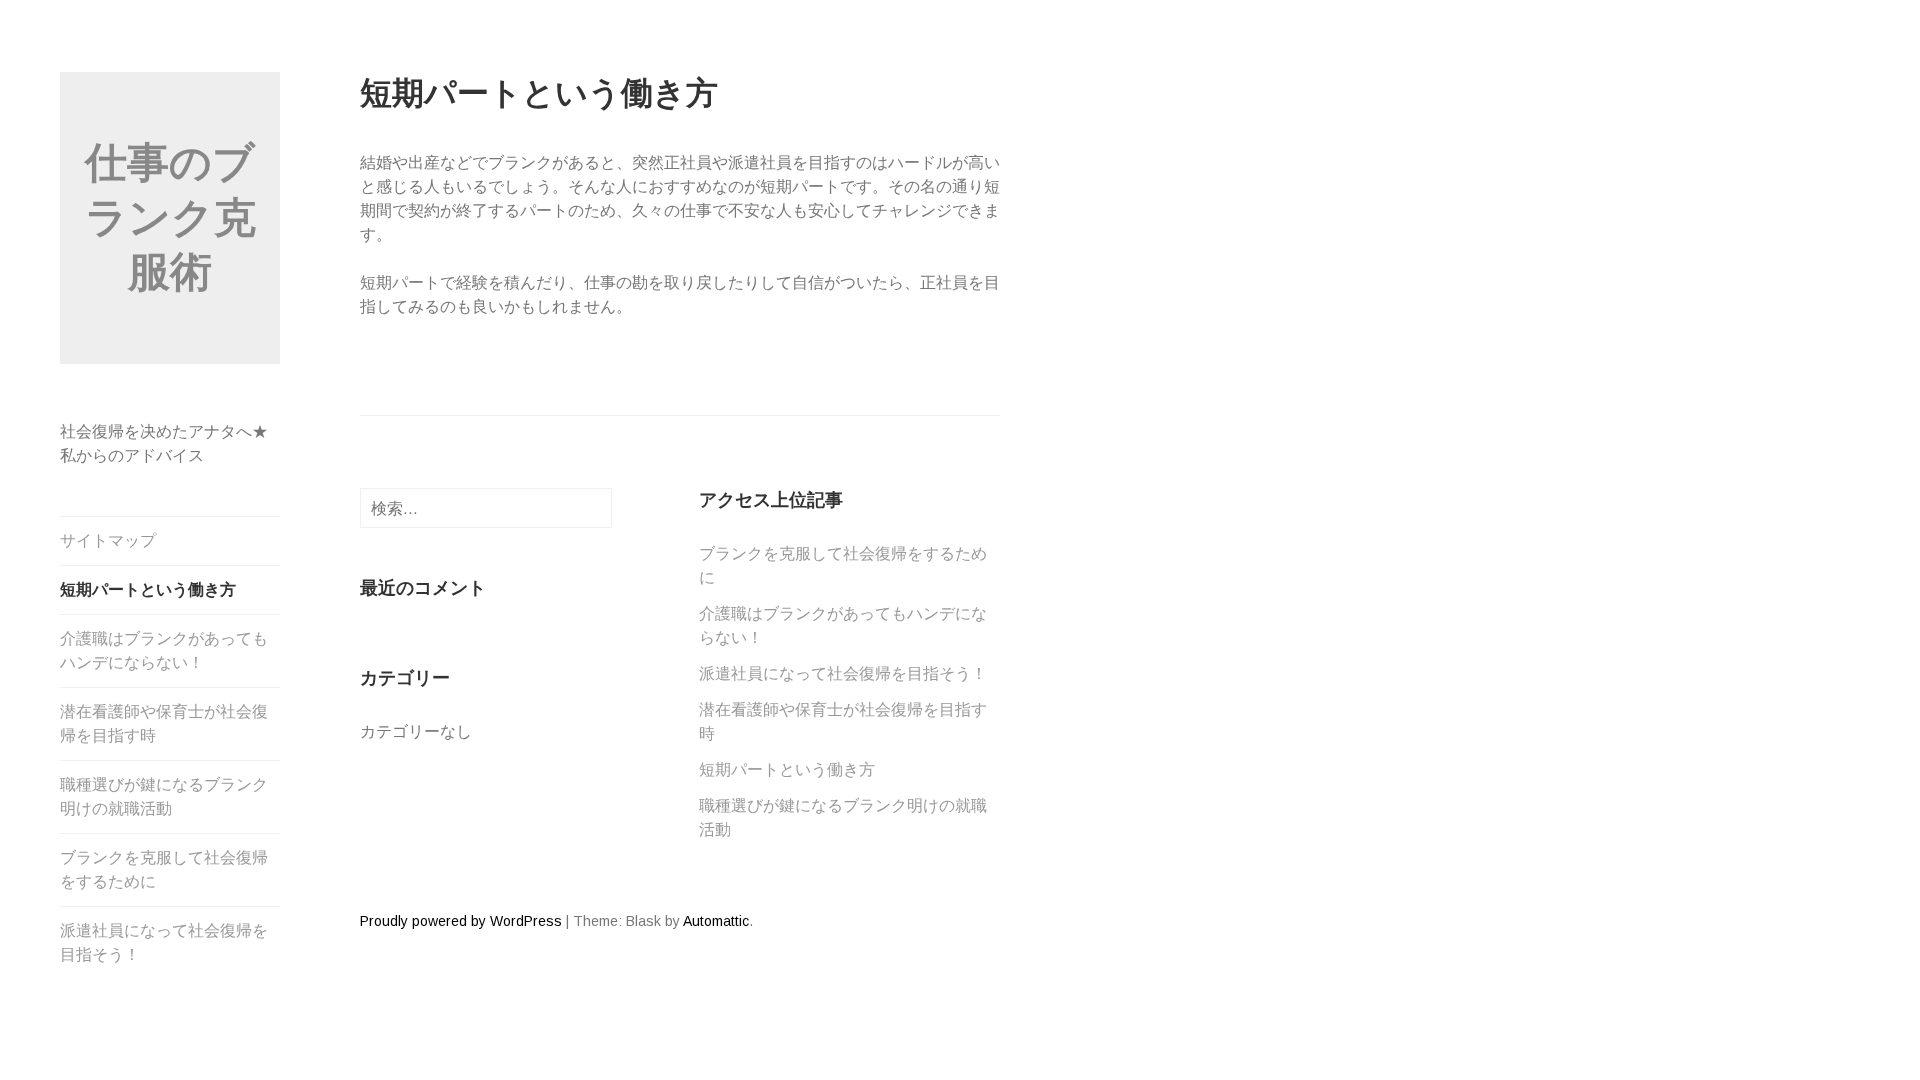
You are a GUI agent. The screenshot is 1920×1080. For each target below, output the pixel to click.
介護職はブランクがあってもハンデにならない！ (164, 650)
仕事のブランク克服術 (170, 217)
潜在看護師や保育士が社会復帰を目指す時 (164, 723)
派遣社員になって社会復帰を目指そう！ (164, 942)
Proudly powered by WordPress (461, 921)
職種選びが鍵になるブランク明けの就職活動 (164, 796)
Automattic (716, 921)
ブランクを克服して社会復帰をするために (164, 869)
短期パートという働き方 (148, 589)
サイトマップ (108, 540)
